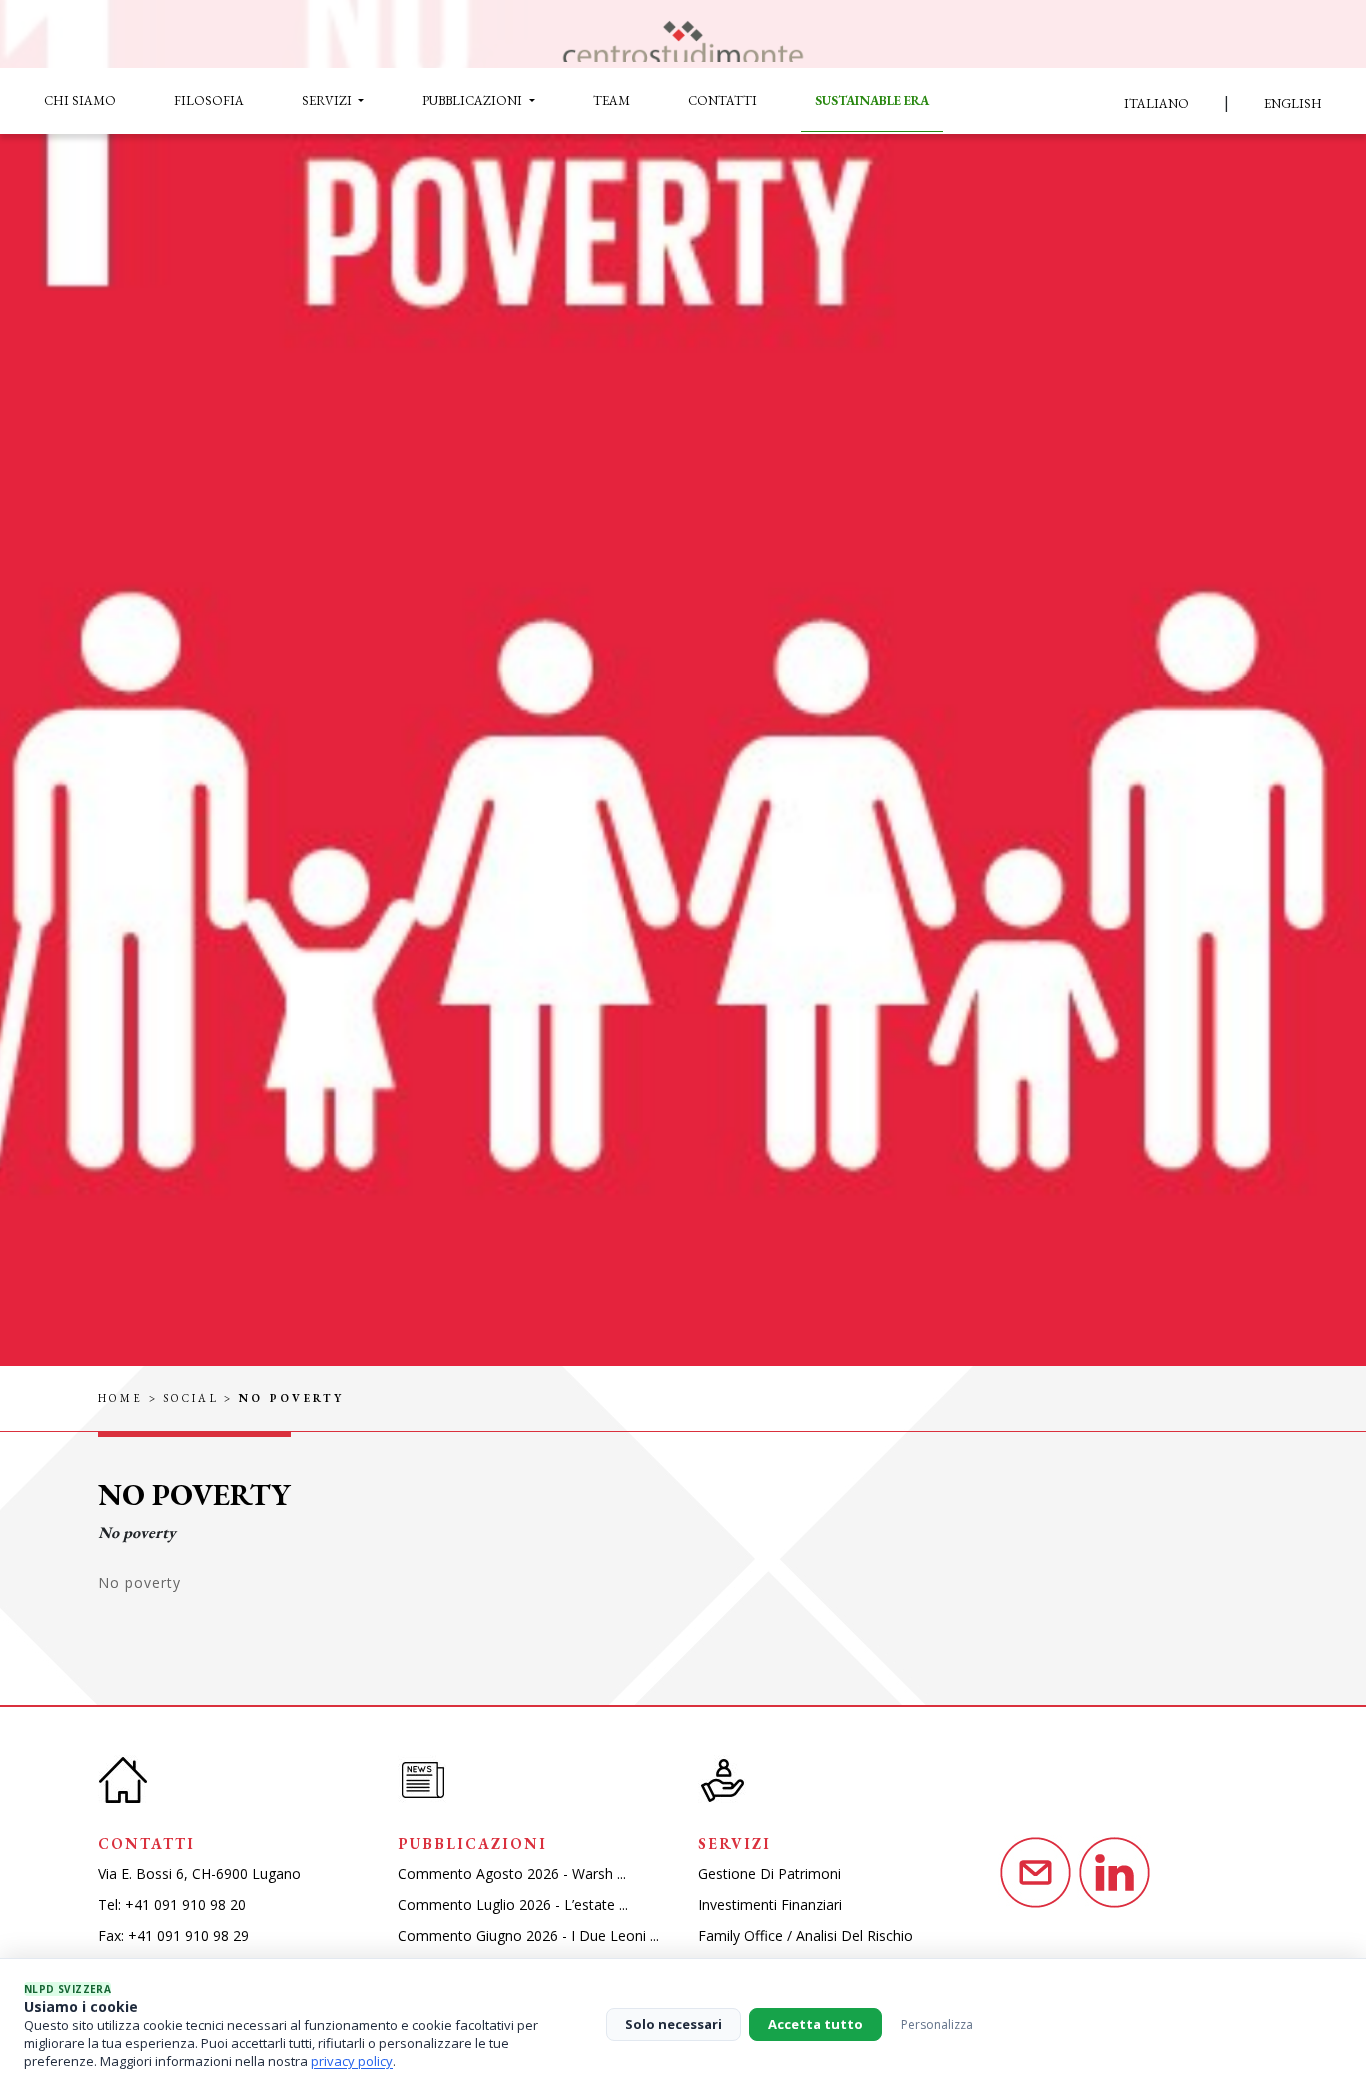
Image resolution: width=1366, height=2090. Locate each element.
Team (611, 100)
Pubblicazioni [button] (473, 100)
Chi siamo (80, 100)
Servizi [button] (328, 100)
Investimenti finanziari (770, 1904)
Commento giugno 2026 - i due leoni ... (528, 1935)
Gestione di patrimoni (769, 1873)
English (1293, 103)
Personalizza (937, 2024)
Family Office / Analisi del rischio (805, 1935)
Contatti (722, 100)
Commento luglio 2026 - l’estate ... (513, 1904)
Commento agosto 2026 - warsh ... (512, 1873)
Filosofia (209, 100)
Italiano (1156, 103)
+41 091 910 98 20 (185, 1904)
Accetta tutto (815, 2024)
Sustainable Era (872, 100)
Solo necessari (673, 2024)
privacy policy (352, 2061)
